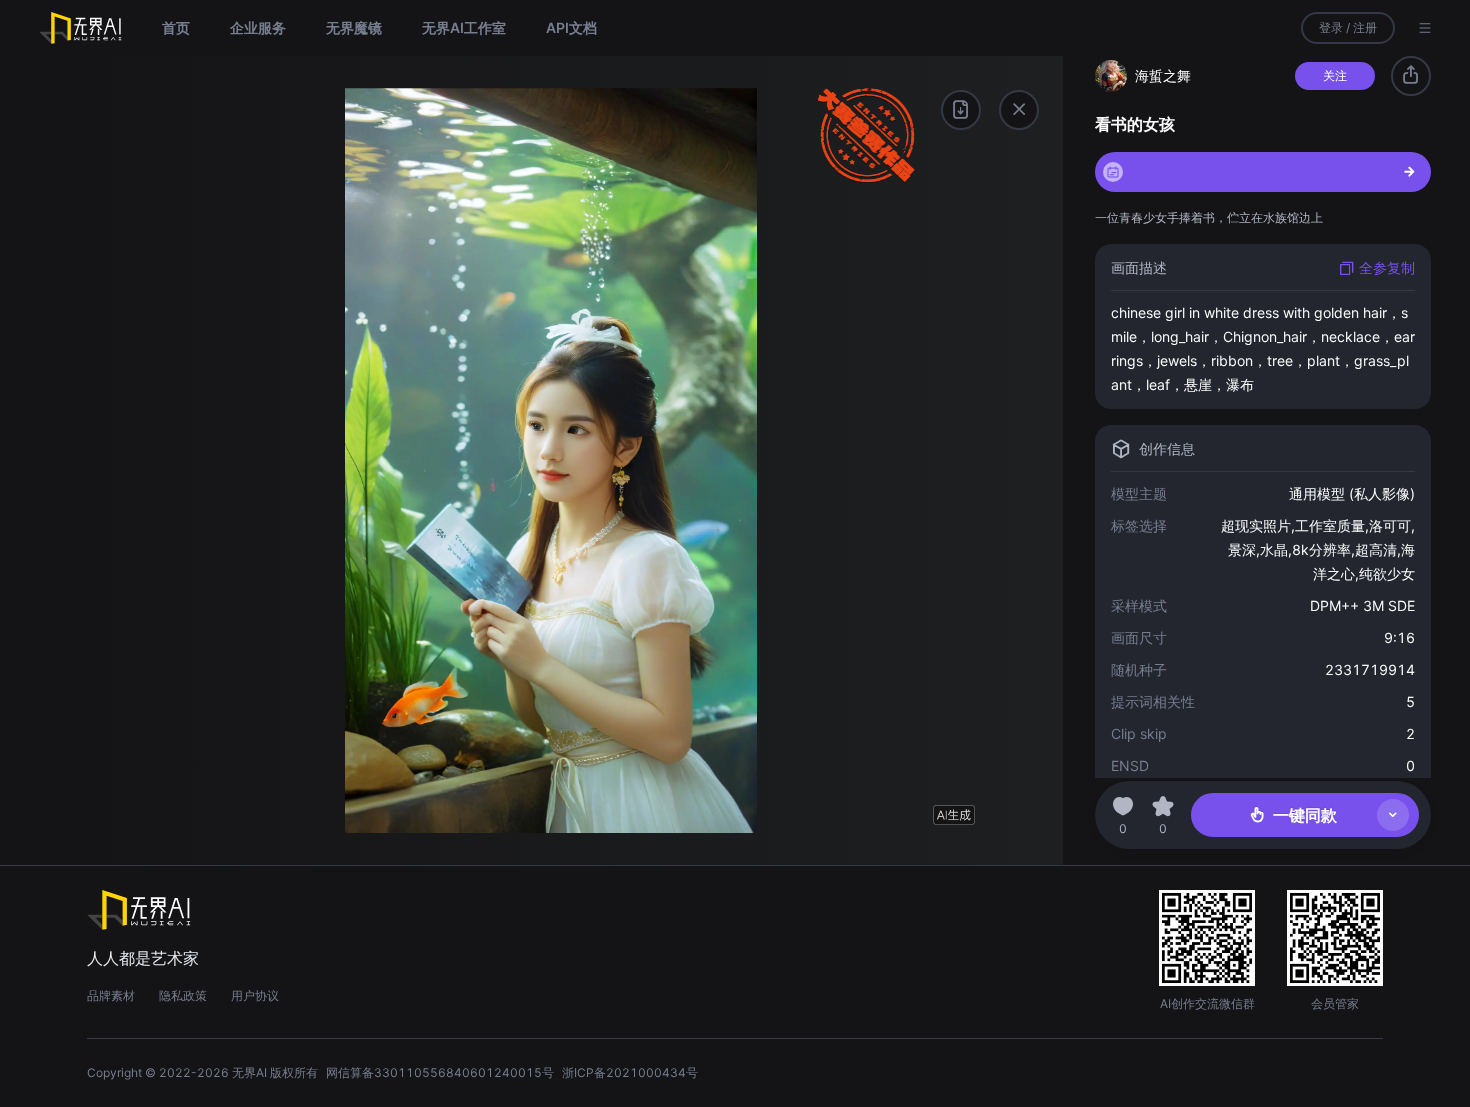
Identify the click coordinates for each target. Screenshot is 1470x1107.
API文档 (571, 27)
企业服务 (258, 27)
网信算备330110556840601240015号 (440, 1072)
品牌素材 (111, 995)
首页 (176, 27)
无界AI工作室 (464, 27)
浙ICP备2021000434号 (630, 1072)
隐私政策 (183, 995)
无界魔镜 (354, 27)
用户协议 (255, 995)
